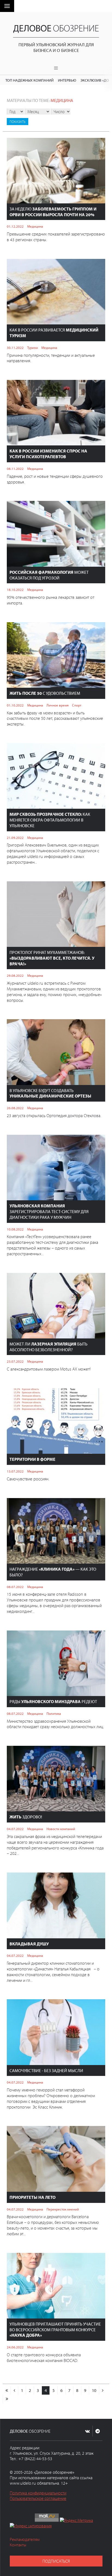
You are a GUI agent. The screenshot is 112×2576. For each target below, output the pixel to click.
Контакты (18, 2545)
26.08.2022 (15, 1108)
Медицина (62, 100)
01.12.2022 (15, 226)
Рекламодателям (25, 2539)
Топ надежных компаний (29, 80)
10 (94, 2390)
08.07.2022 (15, 1587)
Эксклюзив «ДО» (96, 80)
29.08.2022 (15, 975)
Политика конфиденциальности (38, 2493)
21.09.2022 (15, 838)
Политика (54, 1713)
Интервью (67, 80)
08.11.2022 (15, 469)
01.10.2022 (15, 705)
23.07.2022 (15, 1361)
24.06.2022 (15, 2347)
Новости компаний (61, 1829)
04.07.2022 (15, 1829)
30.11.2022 (15, 348)
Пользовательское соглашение (38, 2498)
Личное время (57, 705)
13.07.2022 (15, 1471)
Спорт (77, 705)
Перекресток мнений (63, 2209)
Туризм (32, 348)
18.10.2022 (15, 590)
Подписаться (56, 2561)
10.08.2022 (15, 1229)
